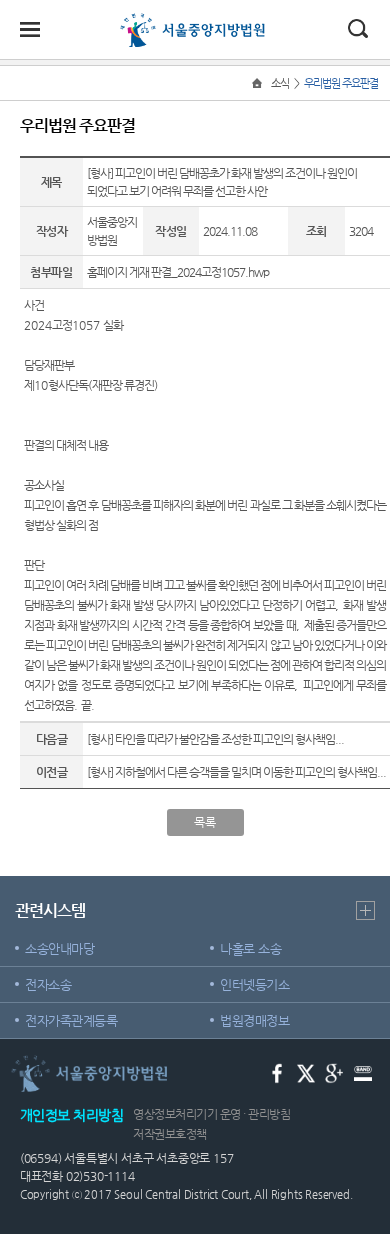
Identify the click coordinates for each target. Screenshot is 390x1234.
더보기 (365, 910)
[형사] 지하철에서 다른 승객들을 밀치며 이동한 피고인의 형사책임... (236, 772)
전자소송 (48, 984)
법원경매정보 (254, 1020)
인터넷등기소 (254, 984)
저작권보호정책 (170, 1134)
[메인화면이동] (259, 83)
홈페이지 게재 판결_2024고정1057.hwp (178, 272)
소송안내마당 (59, 948)
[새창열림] (277, 1071)
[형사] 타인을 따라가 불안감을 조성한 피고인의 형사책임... (215, 739)
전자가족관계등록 (71, 1020)
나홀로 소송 (250, 948)
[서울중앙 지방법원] (195, 22)
